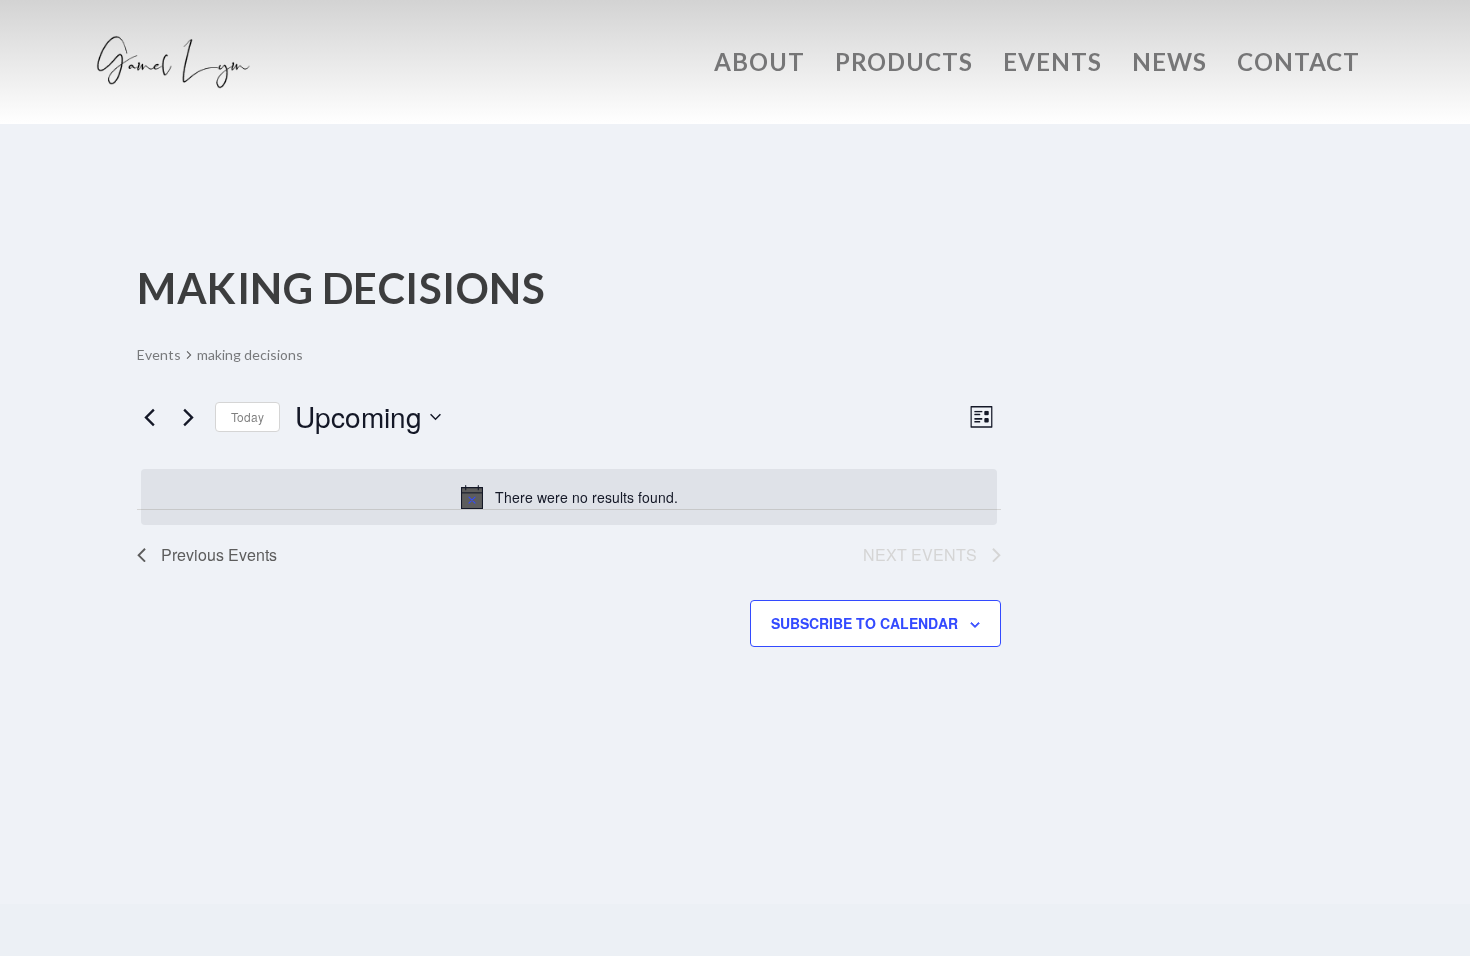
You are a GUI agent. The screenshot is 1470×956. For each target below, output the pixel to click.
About (759, 65)
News (1169, 65)
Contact (1298, 65)
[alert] (569, 497)
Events (1052, 65)
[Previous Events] (149, 417)
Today (247, 416)
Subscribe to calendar (864, 623)
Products (904, 65)
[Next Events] (188, 417)
